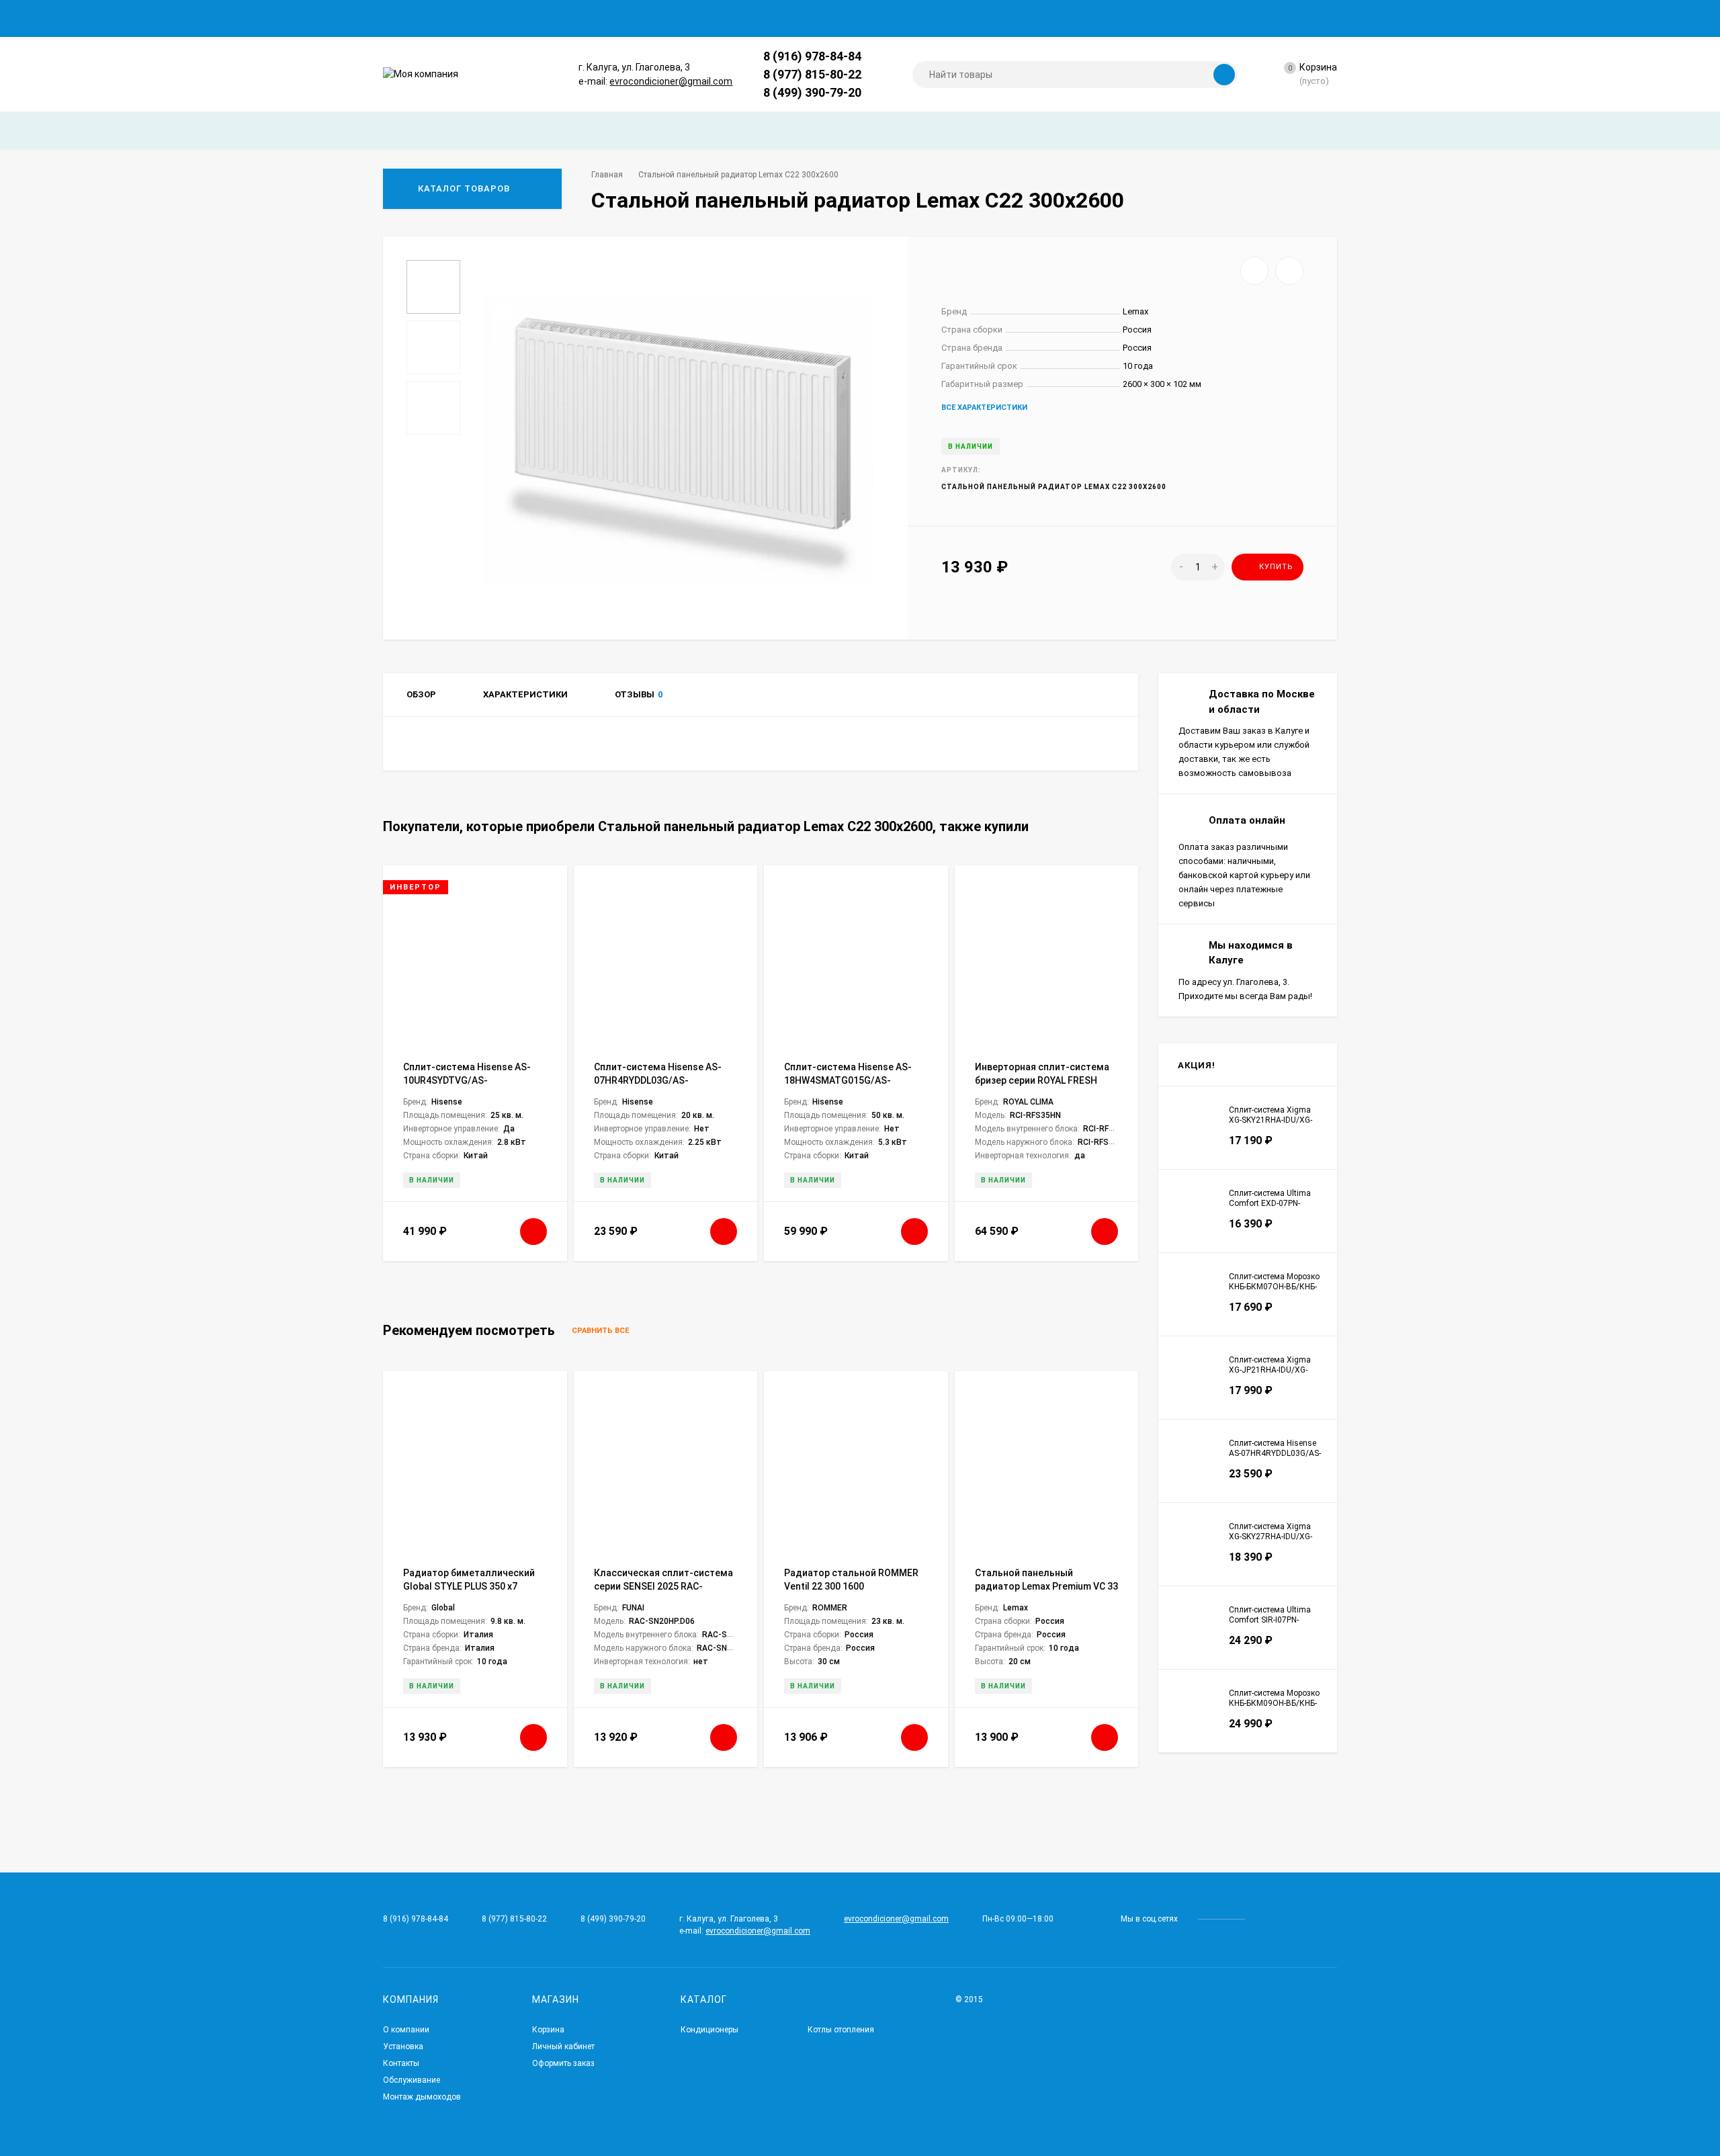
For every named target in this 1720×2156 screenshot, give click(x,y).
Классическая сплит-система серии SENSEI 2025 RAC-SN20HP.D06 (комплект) (663, 1586)
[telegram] (1265, 1919)
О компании (406, 2030)
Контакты (401, 2063)
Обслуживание (412, 2080)
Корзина (548, 2030)
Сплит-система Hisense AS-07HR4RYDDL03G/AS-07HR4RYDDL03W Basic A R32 (658, 1080)
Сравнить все (601, 1331)
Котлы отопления (841, 2030)
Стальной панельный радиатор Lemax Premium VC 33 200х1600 (1046, 1586)
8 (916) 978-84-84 (812, 56)
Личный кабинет (563, 2046)
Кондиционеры (709, 2030)
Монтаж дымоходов (422, 2097)
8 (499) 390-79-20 (812, 92)
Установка (403, 2046)
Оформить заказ (563, 2063)
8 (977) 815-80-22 (812, 74)
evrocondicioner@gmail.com (671, 81)
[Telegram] (876, 56)
